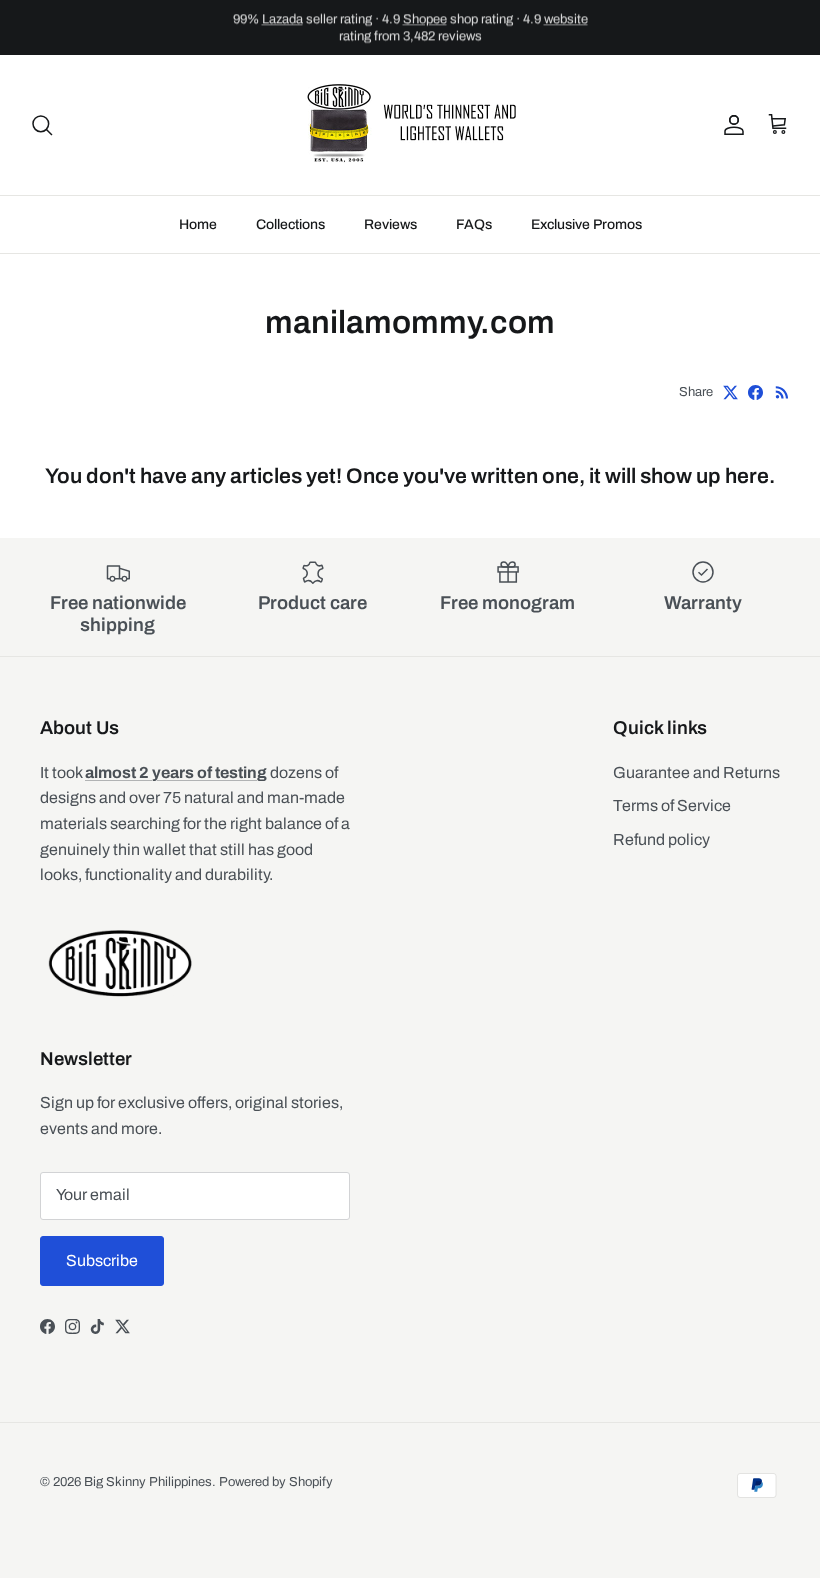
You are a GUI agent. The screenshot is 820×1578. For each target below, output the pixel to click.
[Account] (730, 125)
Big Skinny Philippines (148, 1482)
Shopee (425, 19)
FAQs (474, 224)
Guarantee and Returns (696, 772)
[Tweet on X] (730, 392)
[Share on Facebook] (755, 392)
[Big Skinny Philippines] (410, 125)
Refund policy (661, 839)
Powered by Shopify (276, 1482)
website (566, 19)
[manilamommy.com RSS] (782, 392)
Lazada (282, 19)
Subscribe (102, 1260)
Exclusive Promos (586, 224)
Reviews (390, 224)
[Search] (42, 125)
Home (198, 224)
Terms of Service (672, 805)
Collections (290, 224)
